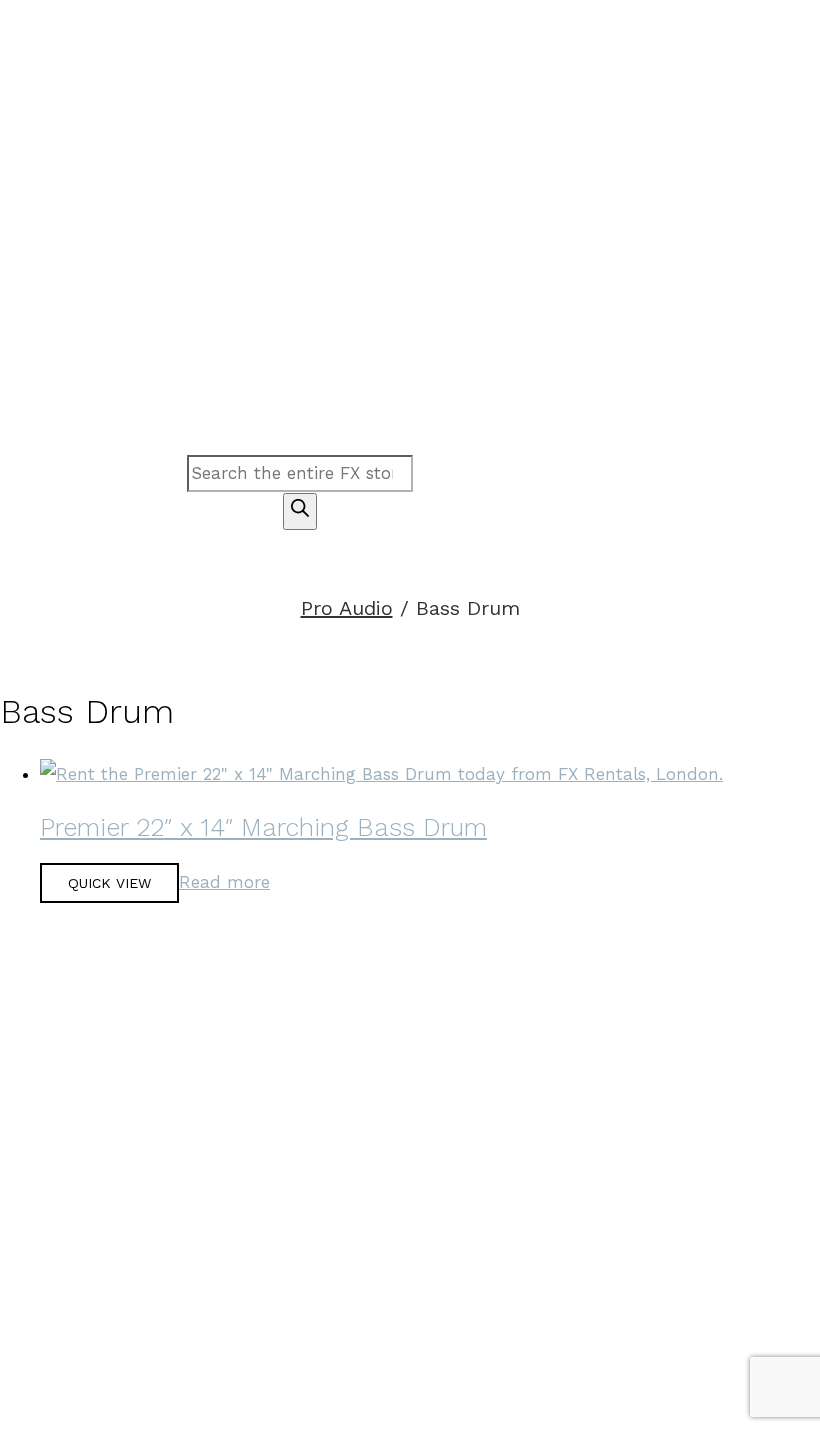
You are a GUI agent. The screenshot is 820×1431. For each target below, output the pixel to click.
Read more (224, 882)
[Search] (300, 511)
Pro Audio (347, 608)
